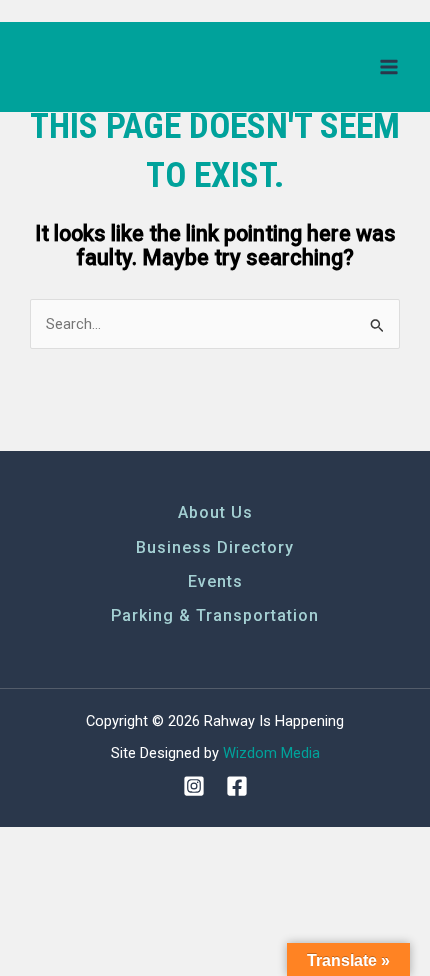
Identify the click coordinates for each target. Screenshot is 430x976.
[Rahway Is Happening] (95, 66)
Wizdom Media (271, 753)
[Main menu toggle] (389, 67)
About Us (215, 512)
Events (215, 581)
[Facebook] (237, 786)
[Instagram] (194, 786)
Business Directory (215, 547)
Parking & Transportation (215, 615)
